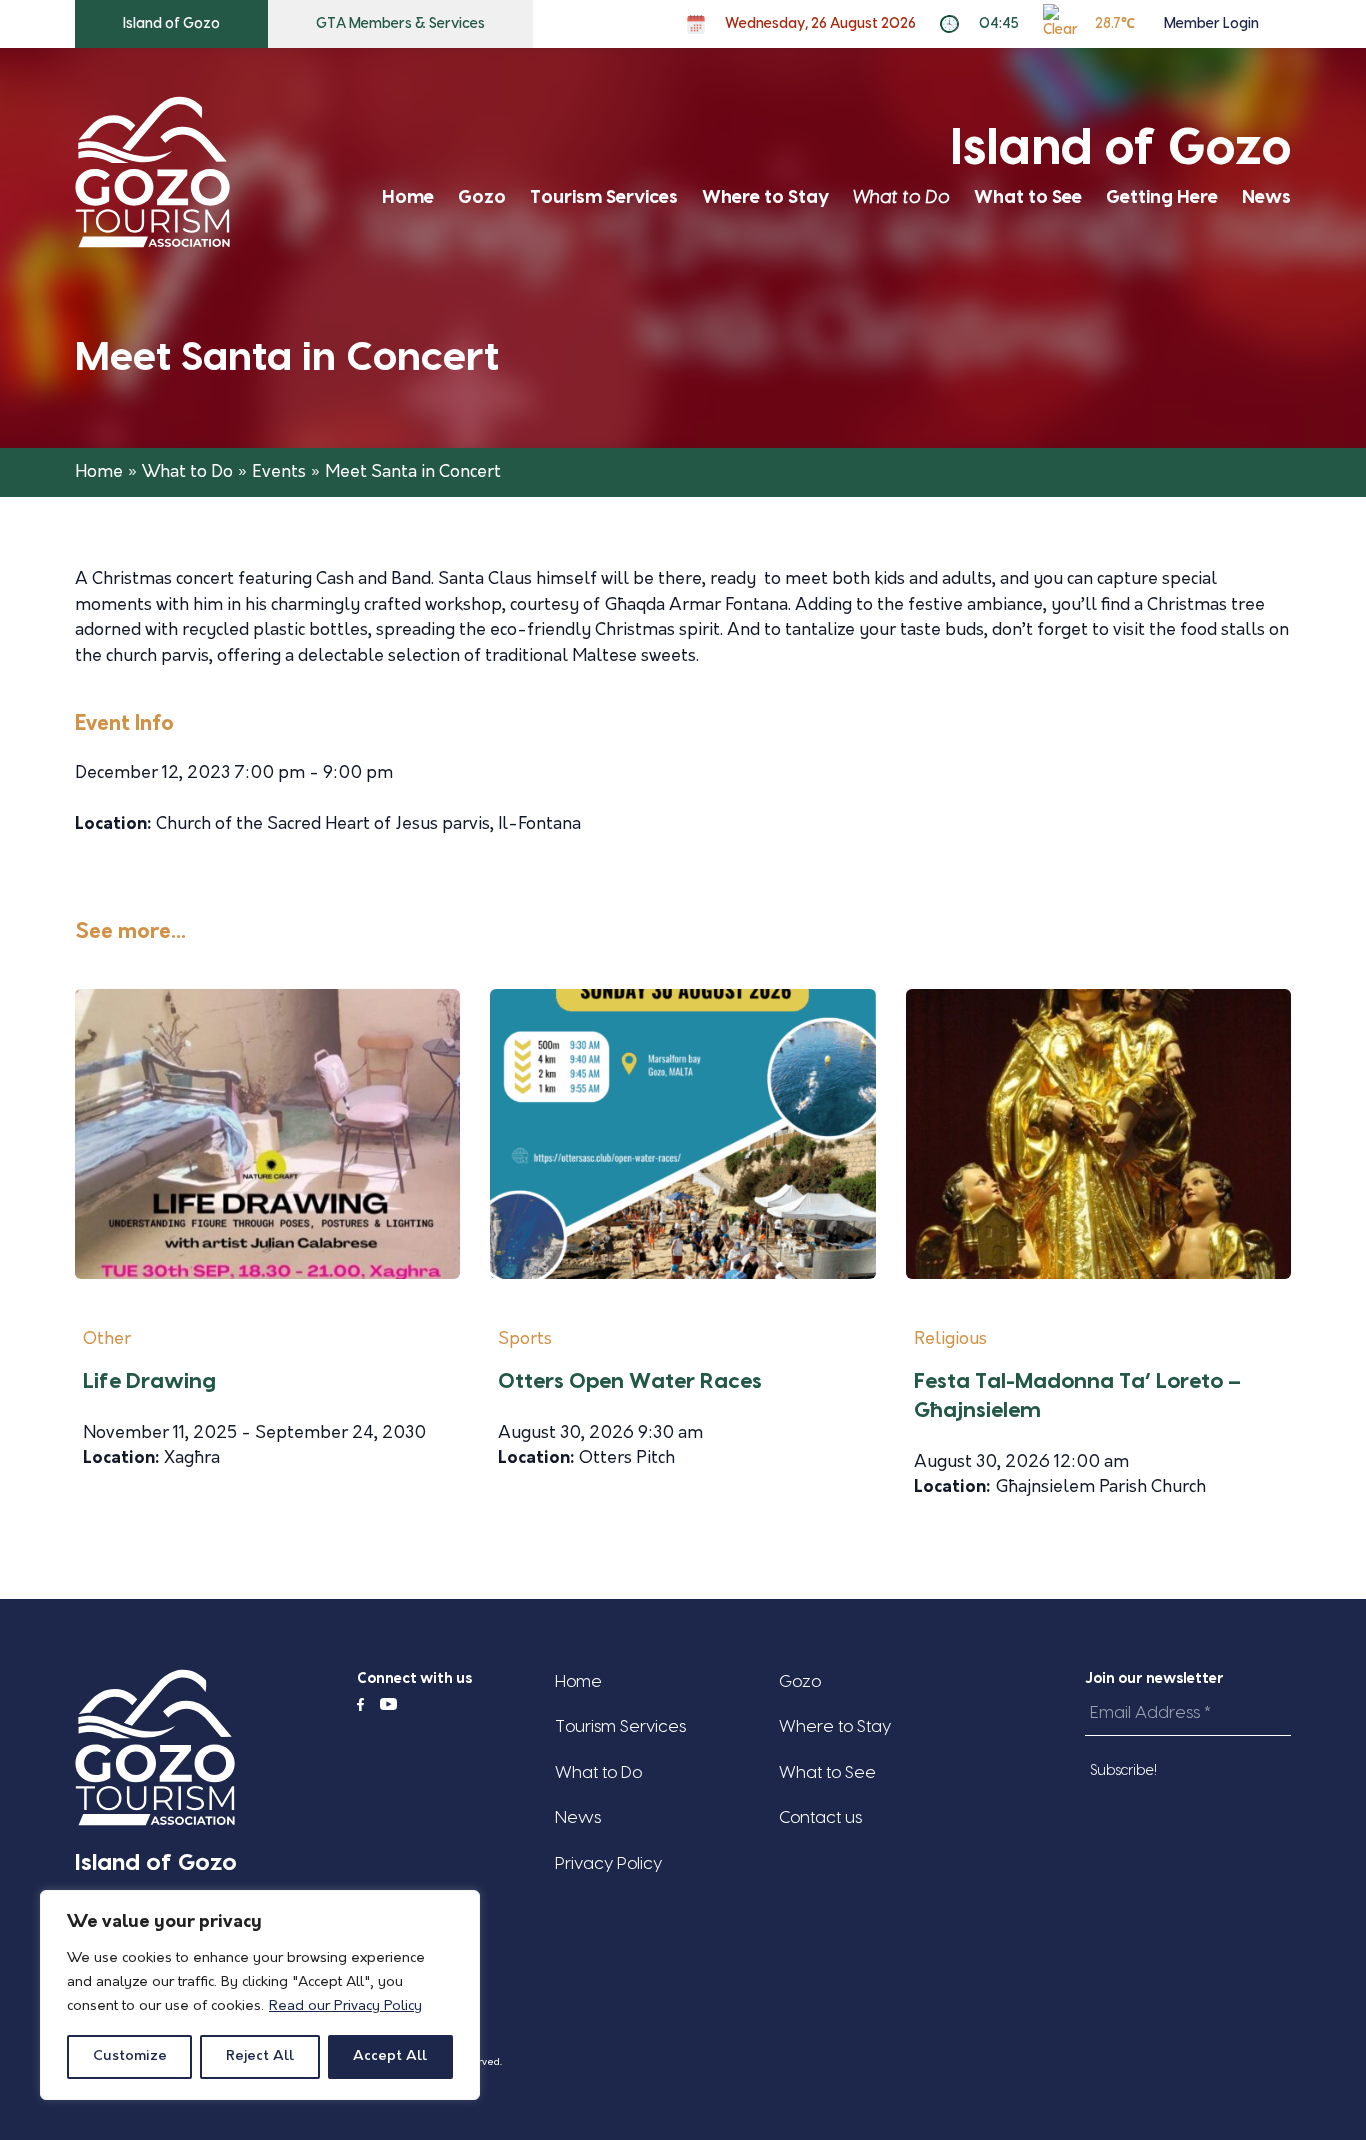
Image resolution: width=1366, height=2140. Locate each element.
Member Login (1211, 24)
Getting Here (1162, 197)
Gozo (482, 197)
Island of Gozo (171, 24)
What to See (1028, 197)
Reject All (260, 2056)
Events (279, 472)
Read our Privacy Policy (345, 2006)
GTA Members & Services (400, 24)
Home (408, 197)
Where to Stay (765, 197)
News (1266, 197)
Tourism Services (604, 197)
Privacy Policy (608, 1863)
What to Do (901, 197)
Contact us (820, 1817)
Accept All (390, 2056)
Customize (130, 2056)
